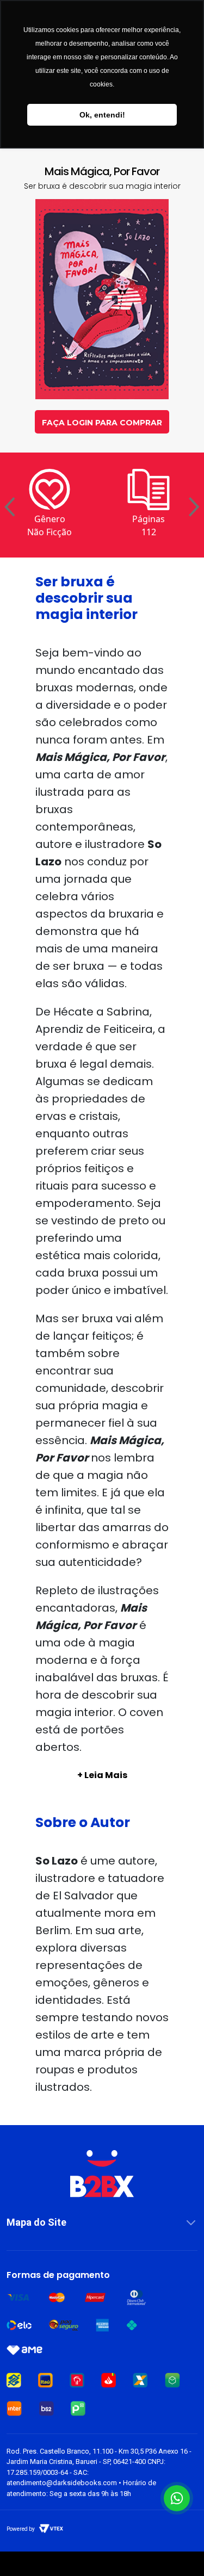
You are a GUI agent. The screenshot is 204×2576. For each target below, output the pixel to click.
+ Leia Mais (102, 1775)
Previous (10, 508)
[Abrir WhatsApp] (177, 2498)
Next (194, 508)
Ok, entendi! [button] (102, 115)
